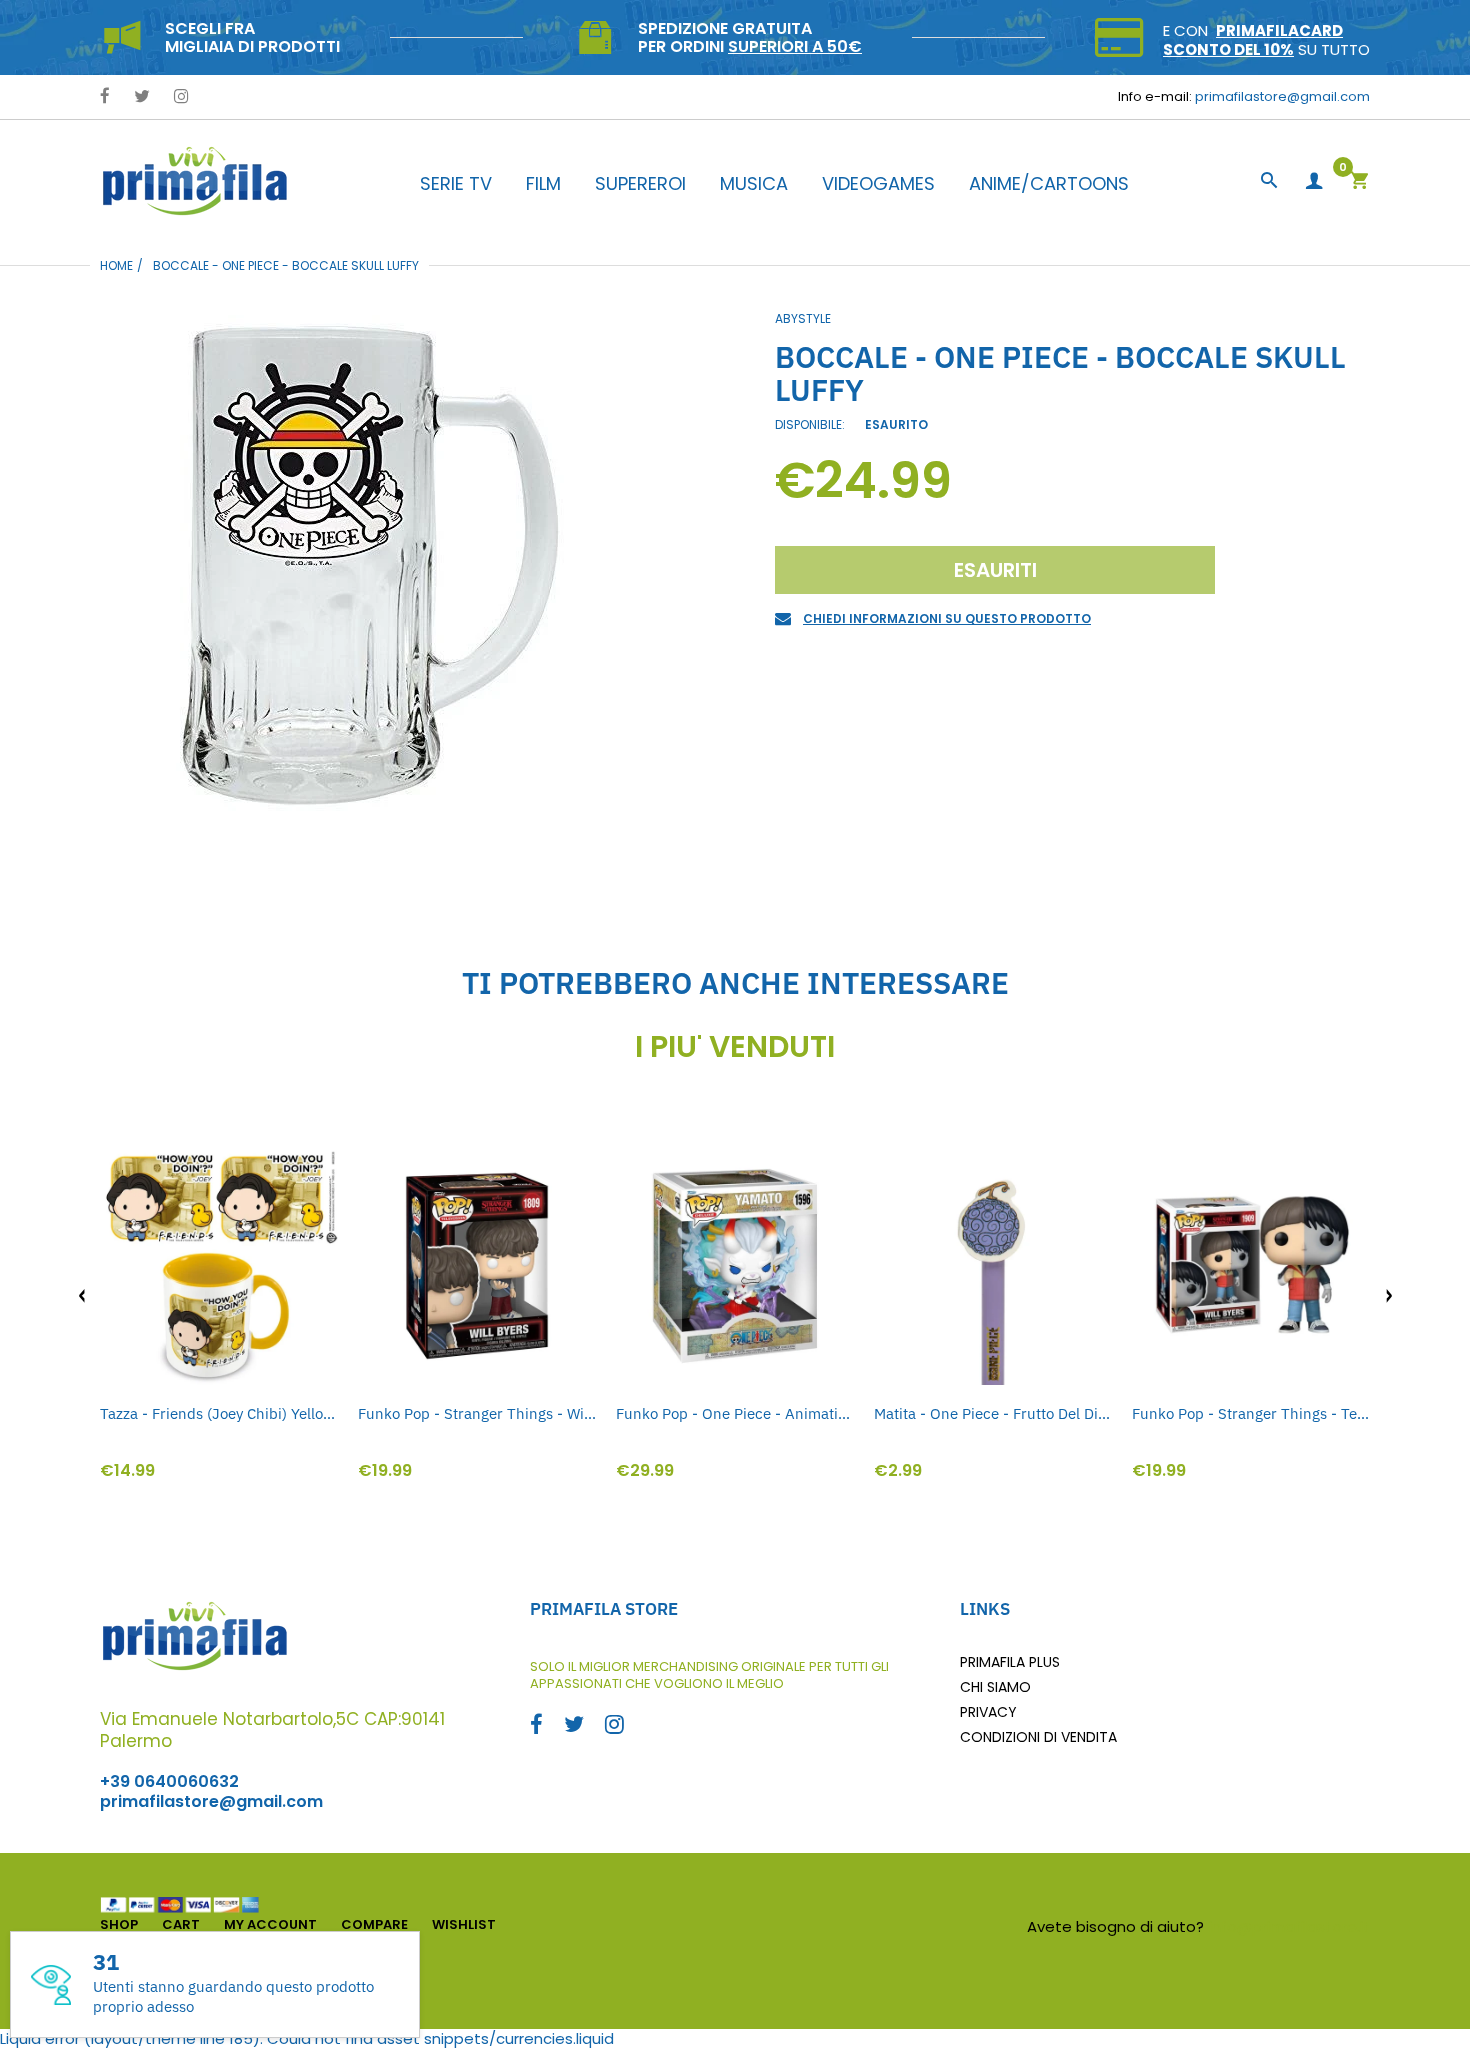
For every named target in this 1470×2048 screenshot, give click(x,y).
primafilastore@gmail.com (1282, 96)
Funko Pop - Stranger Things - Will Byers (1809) (477, 1413)
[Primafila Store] (195, 180)
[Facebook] (105, 97)
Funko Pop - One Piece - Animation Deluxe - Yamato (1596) (735, 1413)
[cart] (1359, 182)
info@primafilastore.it (1289, 1926)
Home (116, 265)
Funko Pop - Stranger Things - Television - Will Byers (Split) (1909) (1251, 1413)
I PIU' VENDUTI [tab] (735, 1047)
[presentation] (82, 1296)
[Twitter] (142, 97)
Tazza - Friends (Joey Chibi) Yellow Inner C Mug (219, 1413)
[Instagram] (181, 97)
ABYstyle (803, 318)
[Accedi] (1314, 181)
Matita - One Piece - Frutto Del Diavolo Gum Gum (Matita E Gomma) (993, 1413)
